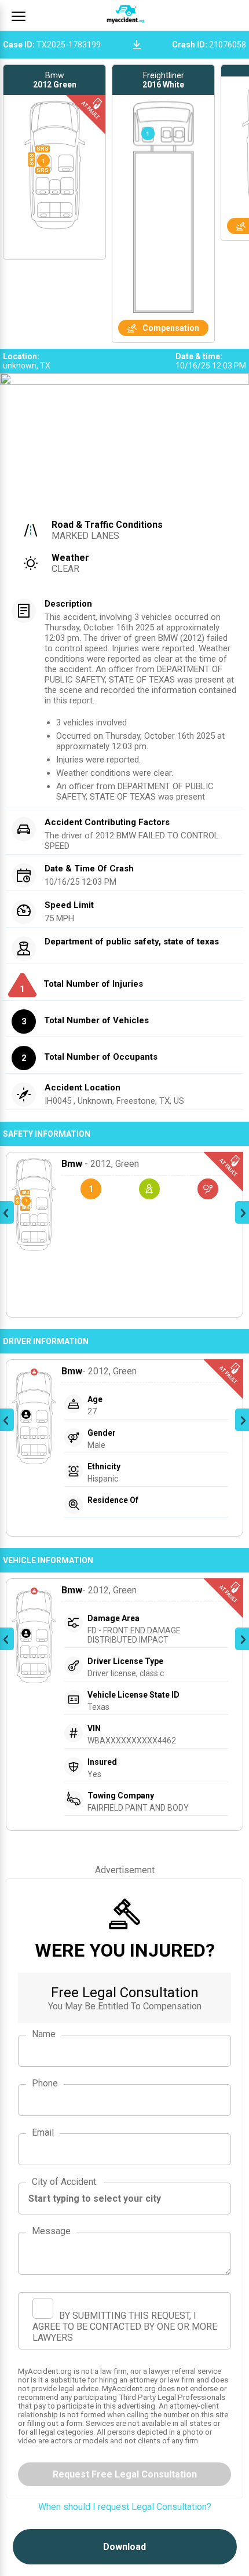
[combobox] (124, 2199)
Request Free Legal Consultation (125, 2474)
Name (44, 2034)
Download (124, 2547)
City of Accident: (65, 2182)
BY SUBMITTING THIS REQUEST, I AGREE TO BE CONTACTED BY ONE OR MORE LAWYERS (125, 2327)
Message (51, 2231)
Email (43, 2132)
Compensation (171, 328)
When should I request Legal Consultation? (125, 2507)
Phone (45, 2083)
